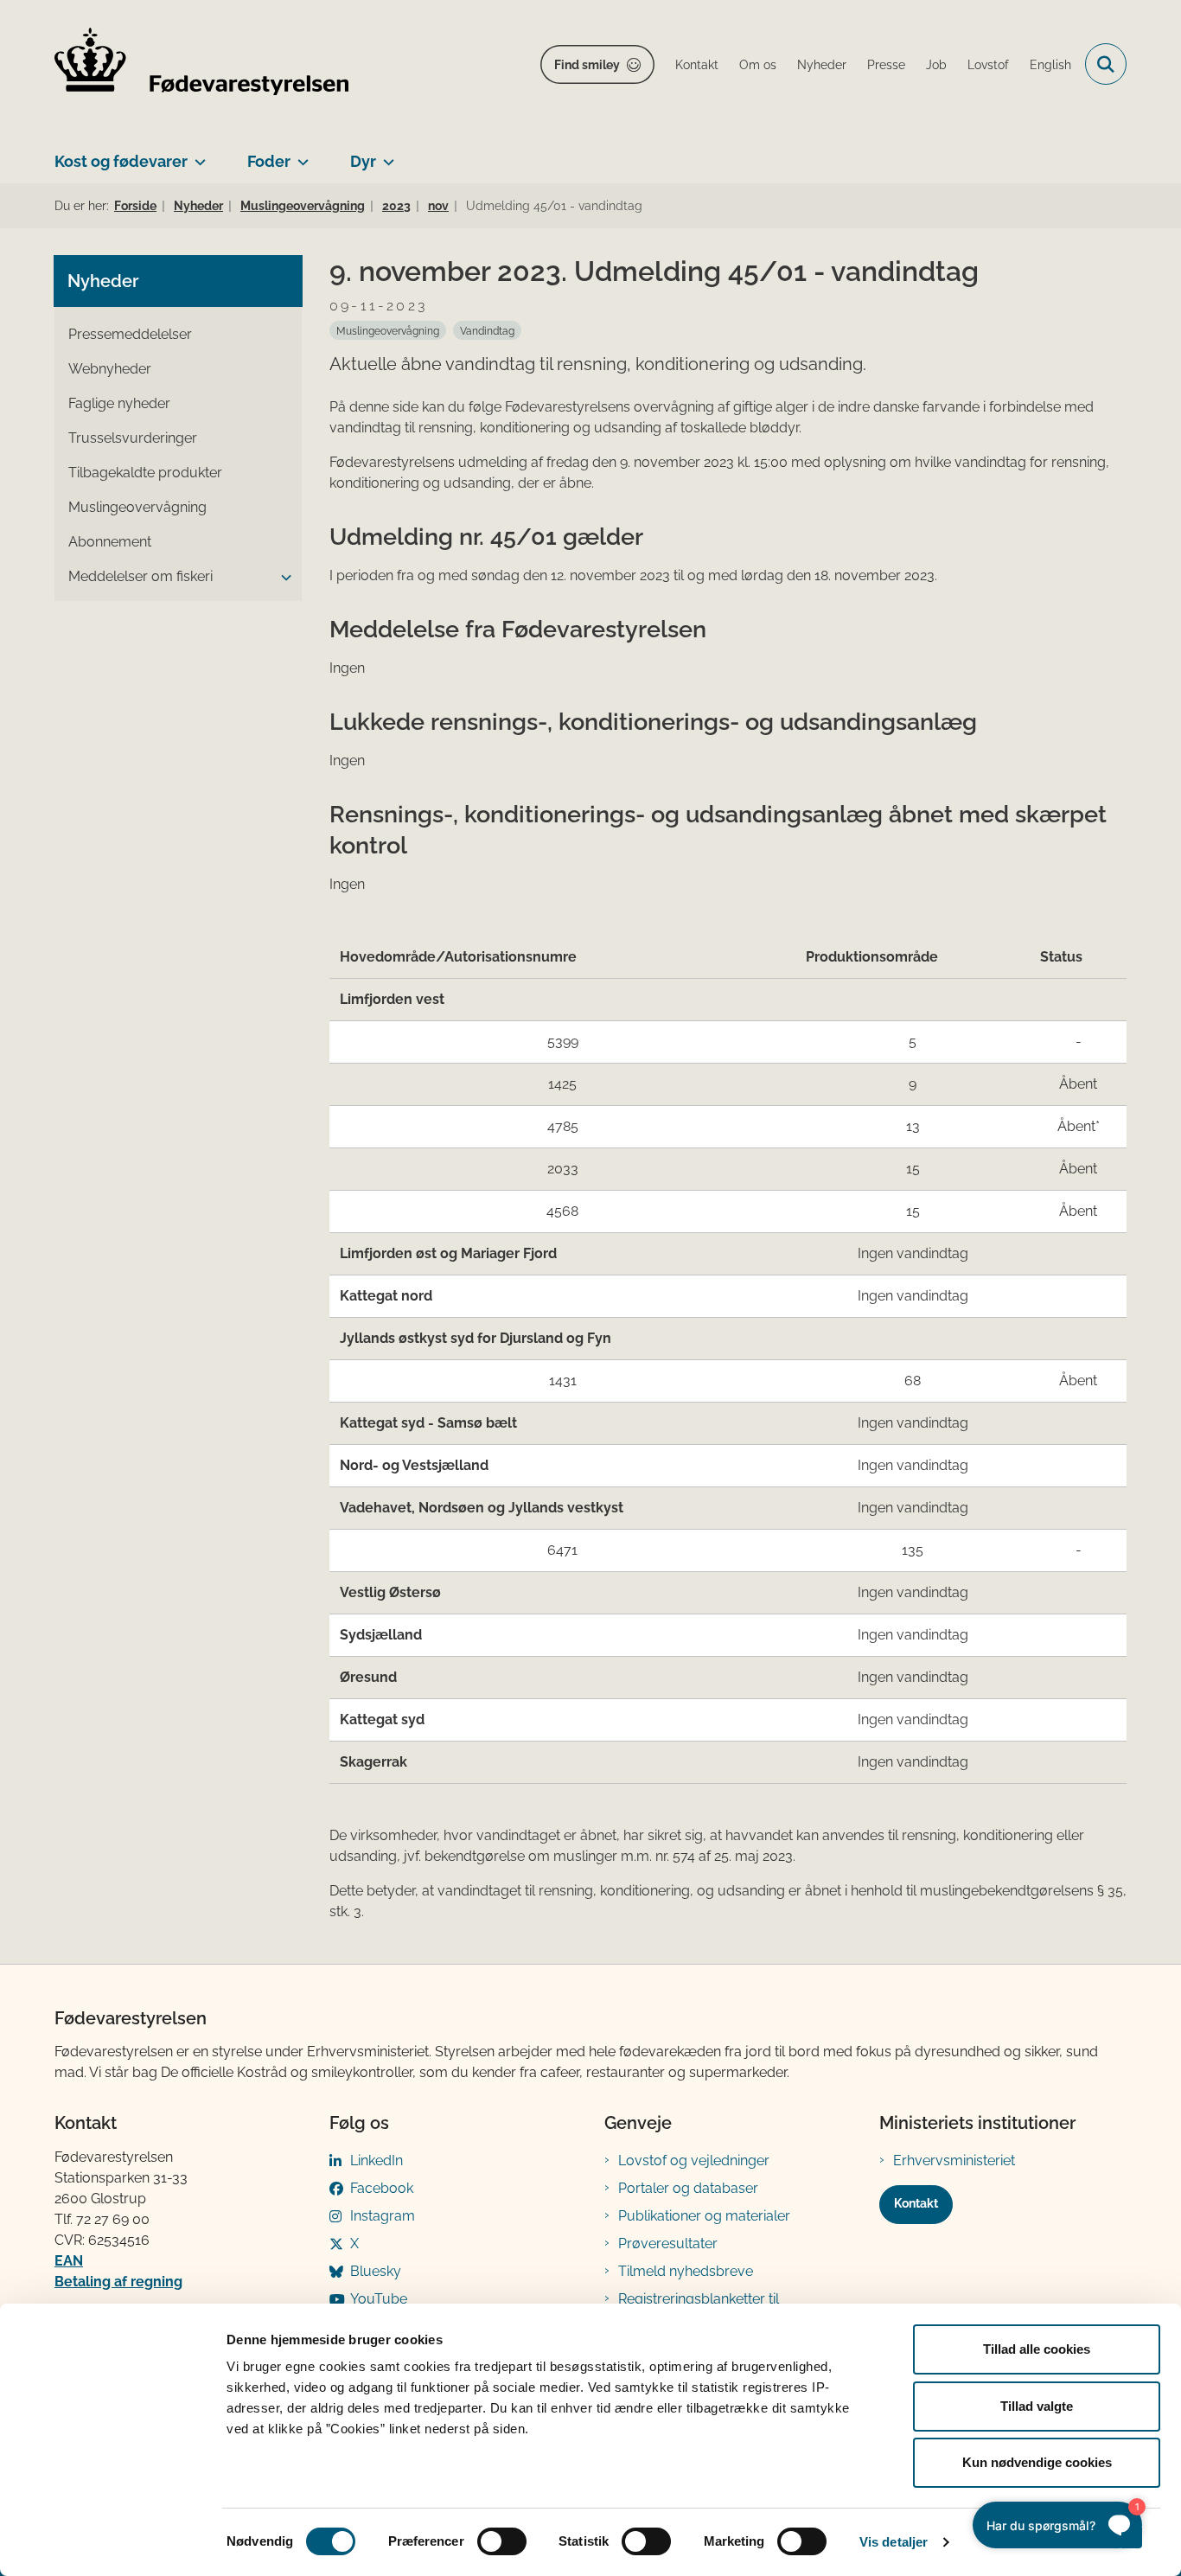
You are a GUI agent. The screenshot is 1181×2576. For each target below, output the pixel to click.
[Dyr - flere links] (385, 155)
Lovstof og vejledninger (694, 2161)
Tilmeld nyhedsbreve (686, 2271)
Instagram (383, 2216)
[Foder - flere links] (300, 155)
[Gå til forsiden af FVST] (201, 64)
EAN (69, 2261)
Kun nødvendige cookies (1037, 2462)
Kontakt (916, 2203)
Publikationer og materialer (704, 2216)
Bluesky (376, 2271)
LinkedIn (377, 2161)
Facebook (382, 2188)
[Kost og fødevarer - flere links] (197, 155)
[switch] (502, 2541)
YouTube (379, 2299)
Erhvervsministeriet (954, 2161)
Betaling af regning (118, 2282)
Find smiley (587, 65)
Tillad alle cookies (1037, 2349)
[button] (282, 578)
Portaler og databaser (688, 2188)
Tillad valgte (1037, 2406)
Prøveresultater (668, 2244)
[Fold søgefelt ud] (1106, 64)
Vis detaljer (894, 2542)
